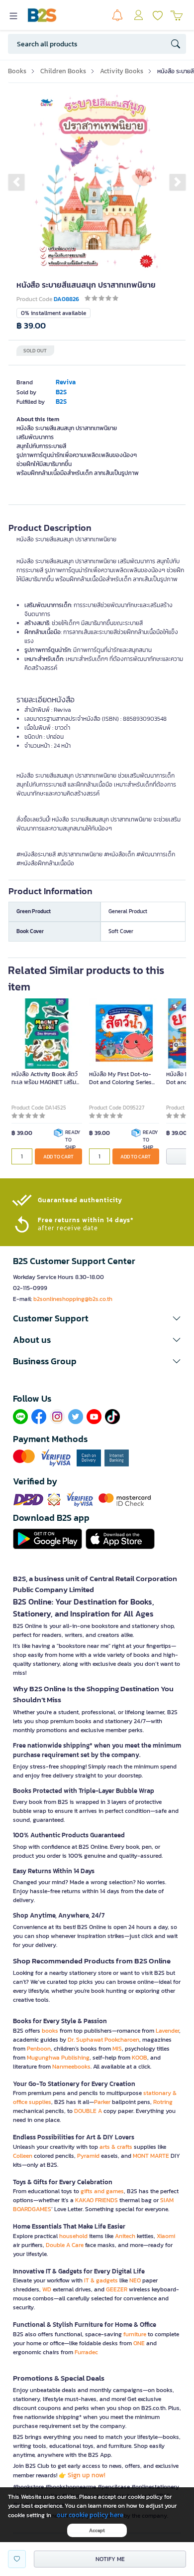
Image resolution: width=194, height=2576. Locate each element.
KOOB (140, 2058)
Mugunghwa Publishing (58, 2058)
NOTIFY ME (110, 2559)
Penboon (39, 2049)
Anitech (125, 2236)
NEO (135, 2280)
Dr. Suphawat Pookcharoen (103, 2040)
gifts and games (102, 2191)
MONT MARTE (151, 2156)
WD (47, 2289)
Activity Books (122, 71)
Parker (102, 2102)
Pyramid (88, 2156)
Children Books (63, 71)
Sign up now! (87, 2475)
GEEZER (117, 2289)
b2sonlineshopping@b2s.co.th (73, 1299)
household (73, 2236)
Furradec (86, 2352)
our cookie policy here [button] (90, 2515)
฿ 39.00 (31, 326)
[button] (16, 182)
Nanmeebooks (71, 2067)
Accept (97, 2530)
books (50, 2031)
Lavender (167, 2031)
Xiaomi (166, 2236)
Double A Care (65, 2245)
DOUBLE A (88, 2111)
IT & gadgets (101, 2280)
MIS (117, 2049)
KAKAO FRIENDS (97, 2200)
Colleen (23, 2156)
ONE (139, 2343)
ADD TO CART (58, 1157)
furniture (135, 2334)
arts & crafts (116, 2147)
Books (17, 71)
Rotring (163, 2102)
